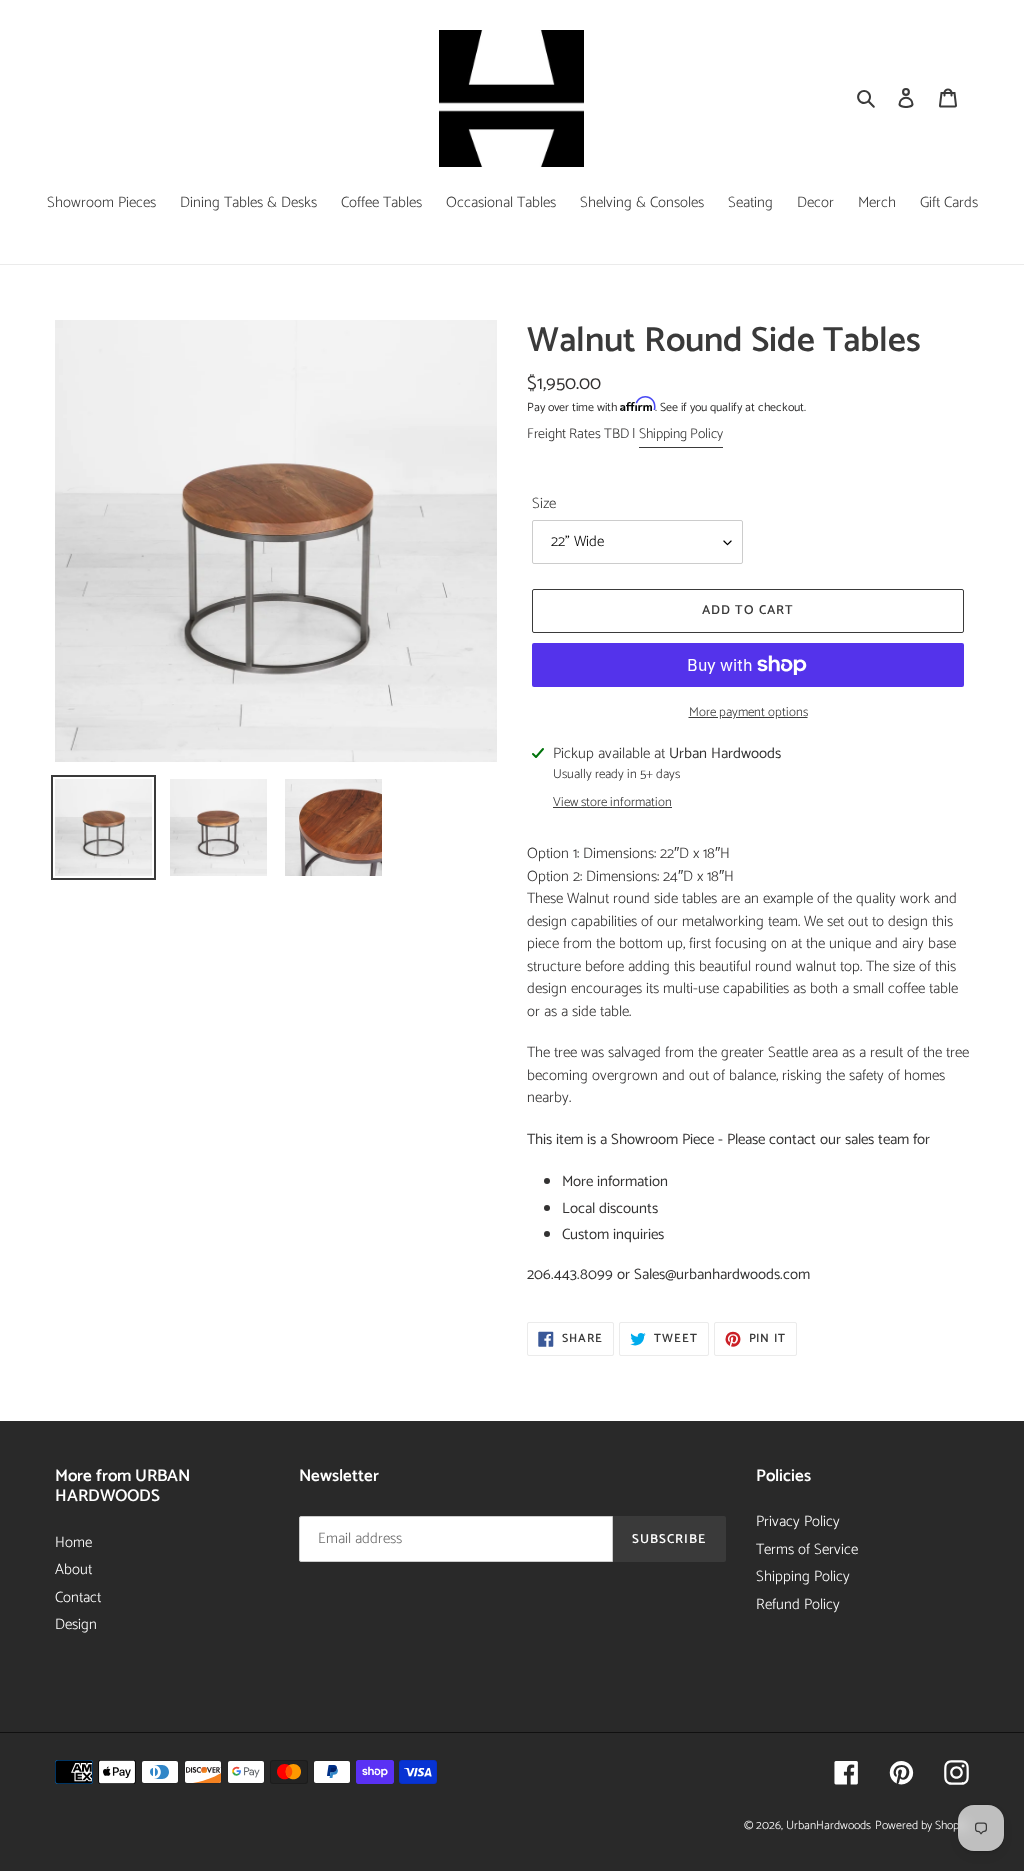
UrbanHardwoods (828, 1825)
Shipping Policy (681, 434)
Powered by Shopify (922, 1825)
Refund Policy (798, 1604)
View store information (612, 803)
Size (544, 504)
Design (76, 1624)
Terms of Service (807, 1549)
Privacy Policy (798, 1521)
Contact (78, 1597)
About (73, 1569)
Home (73, 1542)
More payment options (748, 713)
